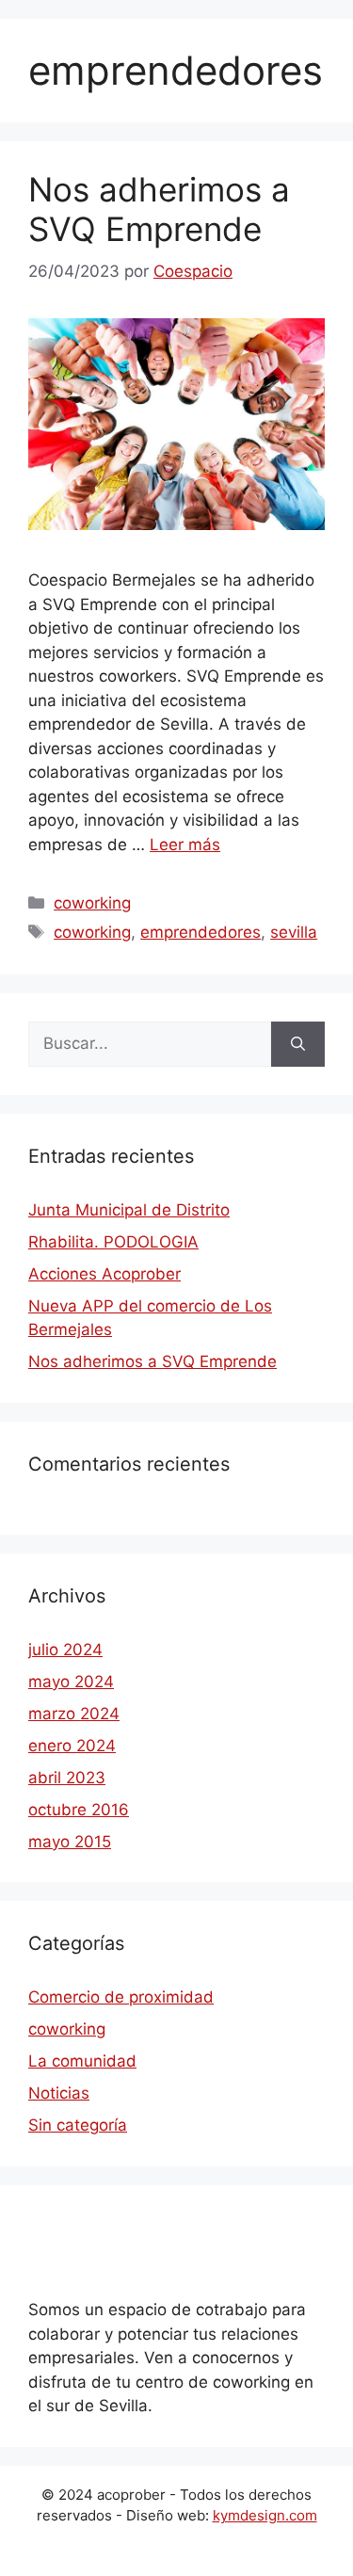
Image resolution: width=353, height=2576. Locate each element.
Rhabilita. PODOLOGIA (113, 1242)
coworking (92, 903)
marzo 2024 (74, 1714)
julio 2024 (65, 1650)
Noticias (59, 2093)
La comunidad (82, 2061)
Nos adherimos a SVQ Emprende (159, 209)
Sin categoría (78, 2125)
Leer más (185, 845)
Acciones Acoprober (104, 1274)
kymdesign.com (265, 2515)
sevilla (294, 932)
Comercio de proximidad (121, 1997)
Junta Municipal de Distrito (129, 1210)
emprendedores (201, 932)
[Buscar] (298, 1044)
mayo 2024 (71, 1682)
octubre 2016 (79, 1810)
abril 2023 (67, 1778)
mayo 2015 (70, 1842)
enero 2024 (72, 1746)
